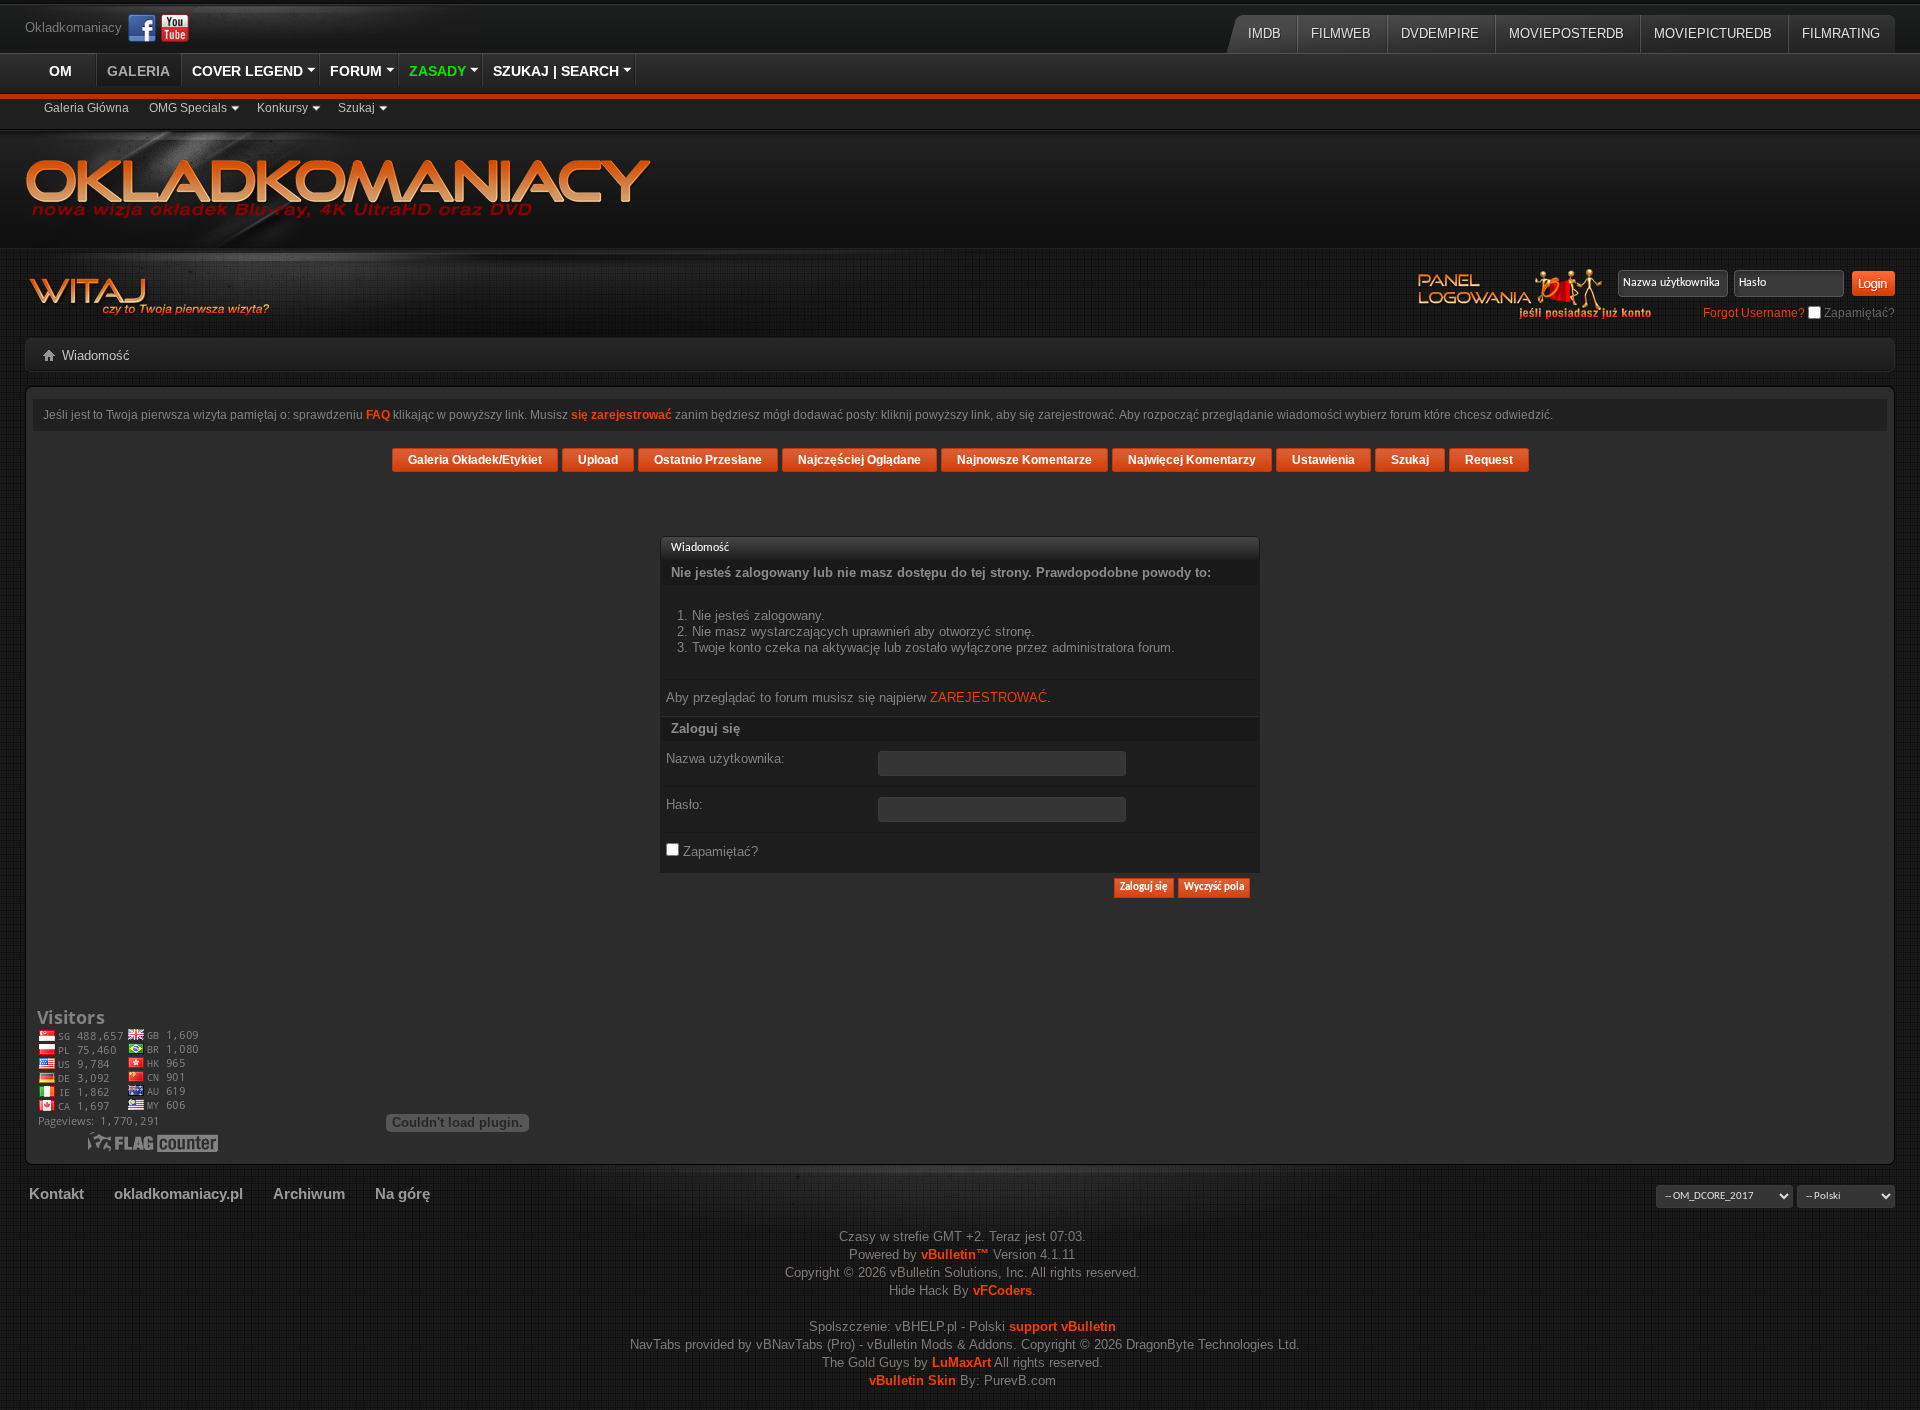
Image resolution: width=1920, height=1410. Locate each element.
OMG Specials (188, 108)
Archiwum (309, 1193)
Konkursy (282, 108)
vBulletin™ (955, 1254)
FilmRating (1841, 33)
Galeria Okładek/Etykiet (475, 460)
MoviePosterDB (1566, 33)
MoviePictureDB (1713, 33)
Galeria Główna (86, 108)
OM (60, 71)
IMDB (1264, 33)
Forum (356, 71)
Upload (598, 460)
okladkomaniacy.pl (178, 1193)
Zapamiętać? (1858, 313)
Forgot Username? (1754, 313)
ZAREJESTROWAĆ (988, 697)
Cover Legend (247, 71)
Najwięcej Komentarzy (1192, 460)
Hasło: (684, 804)
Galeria (138, 71)
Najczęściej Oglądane (859, 460)
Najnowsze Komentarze (1024, 460)
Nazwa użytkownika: (725, 758)
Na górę (402, 1193)
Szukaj (356, 108)
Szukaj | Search (556, 71)
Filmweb (1341, 33)
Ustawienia (1323, 460)
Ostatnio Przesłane (708, 460)
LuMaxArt (961, 1362)
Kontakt (56, 1193)
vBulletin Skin (912, 1380)
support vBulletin (1062, 1326)
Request (1489, 460)
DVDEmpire (1440, 33)
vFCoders (1002, 1290)
